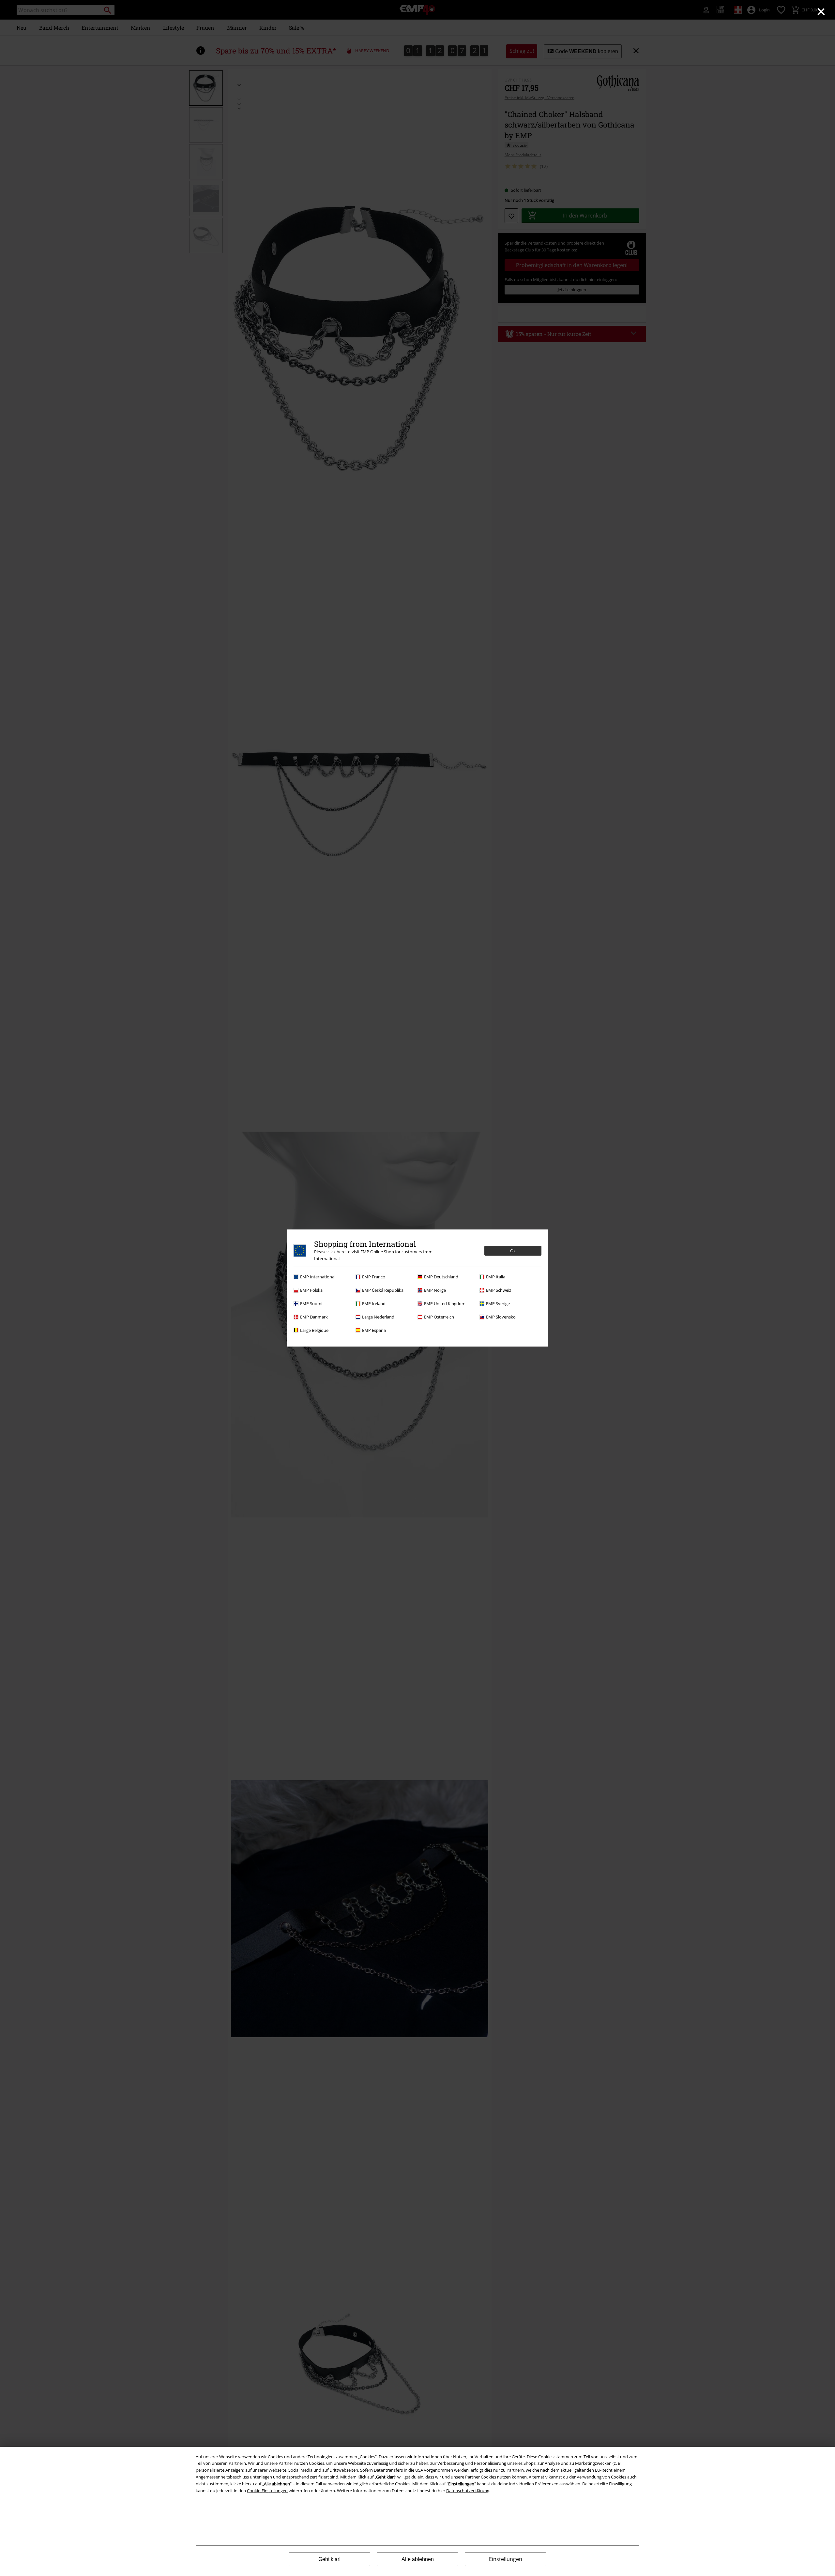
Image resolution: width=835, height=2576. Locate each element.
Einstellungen (506, 2559)
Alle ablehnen (418, 2559)
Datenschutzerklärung (468, 2491)
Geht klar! (329, 2559)
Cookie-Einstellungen (267, 2491)
